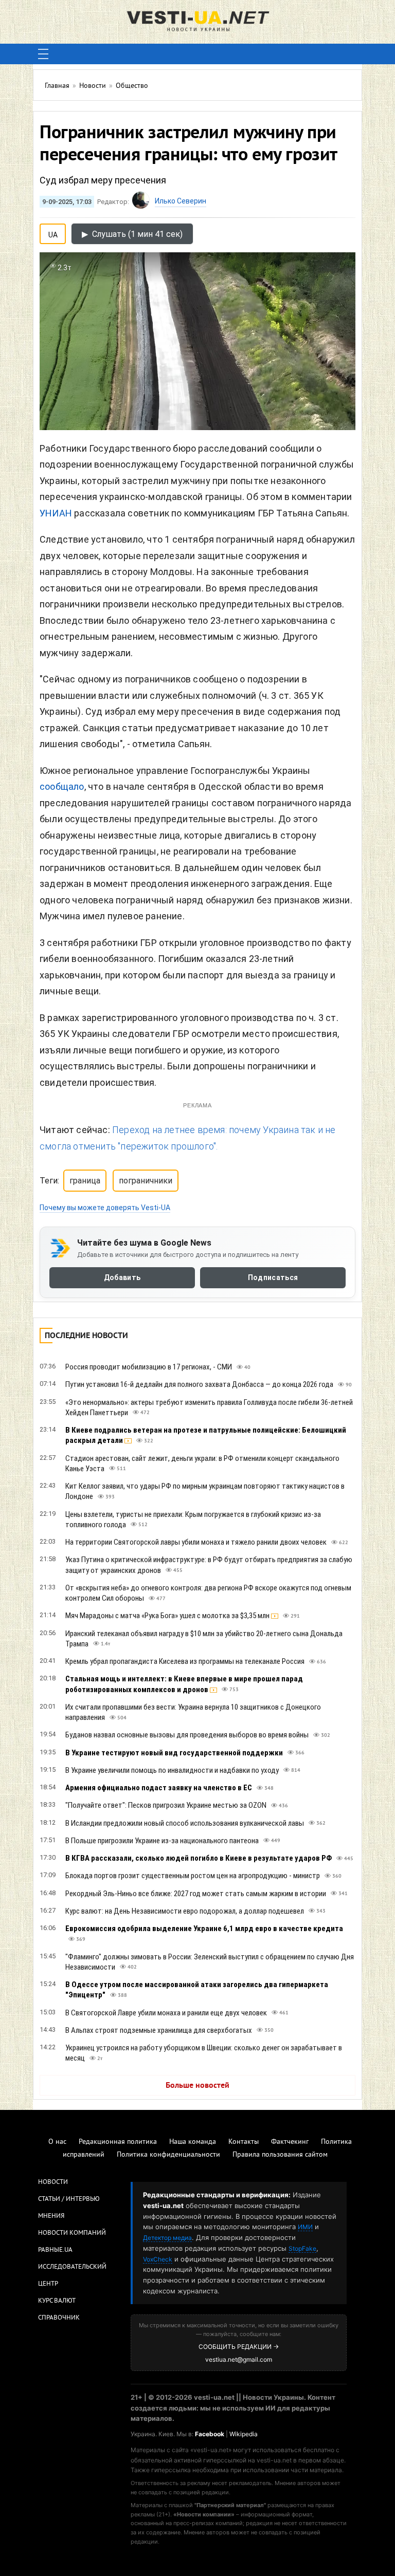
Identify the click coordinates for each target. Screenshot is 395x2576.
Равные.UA (55, 2250)
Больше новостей (197, 2086)
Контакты (244, 2142)
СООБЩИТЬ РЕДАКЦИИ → (239, 2347)
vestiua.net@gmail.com (239, 2359)
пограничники (146, 1181)
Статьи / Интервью (69, 2199)
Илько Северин (181, 201)
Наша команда (193, 2142)
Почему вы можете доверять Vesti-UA (105, 1208)
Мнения (51, 2216)
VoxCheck (158, 2259)
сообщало (62, 786)
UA (53, 233)
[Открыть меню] (43, 54)
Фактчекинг (290, 2142)
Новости (53, 2182)
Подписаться (273, 1277)
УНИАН (56, 513)
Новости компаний (72, 2233)
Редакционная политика (118, 2142)
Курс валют (57, 2301)
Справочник (59, 2318)
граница (85, 1181)
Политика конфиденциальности (168, 2155)
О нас (57, 2142)
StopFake (302, 2248)
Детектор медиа (167, 2238)
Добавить (122, 1277)
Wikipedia (244, 2434)
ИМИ (305, 2227)
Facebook (210, 2434)
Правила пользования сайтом (280, 2155)
